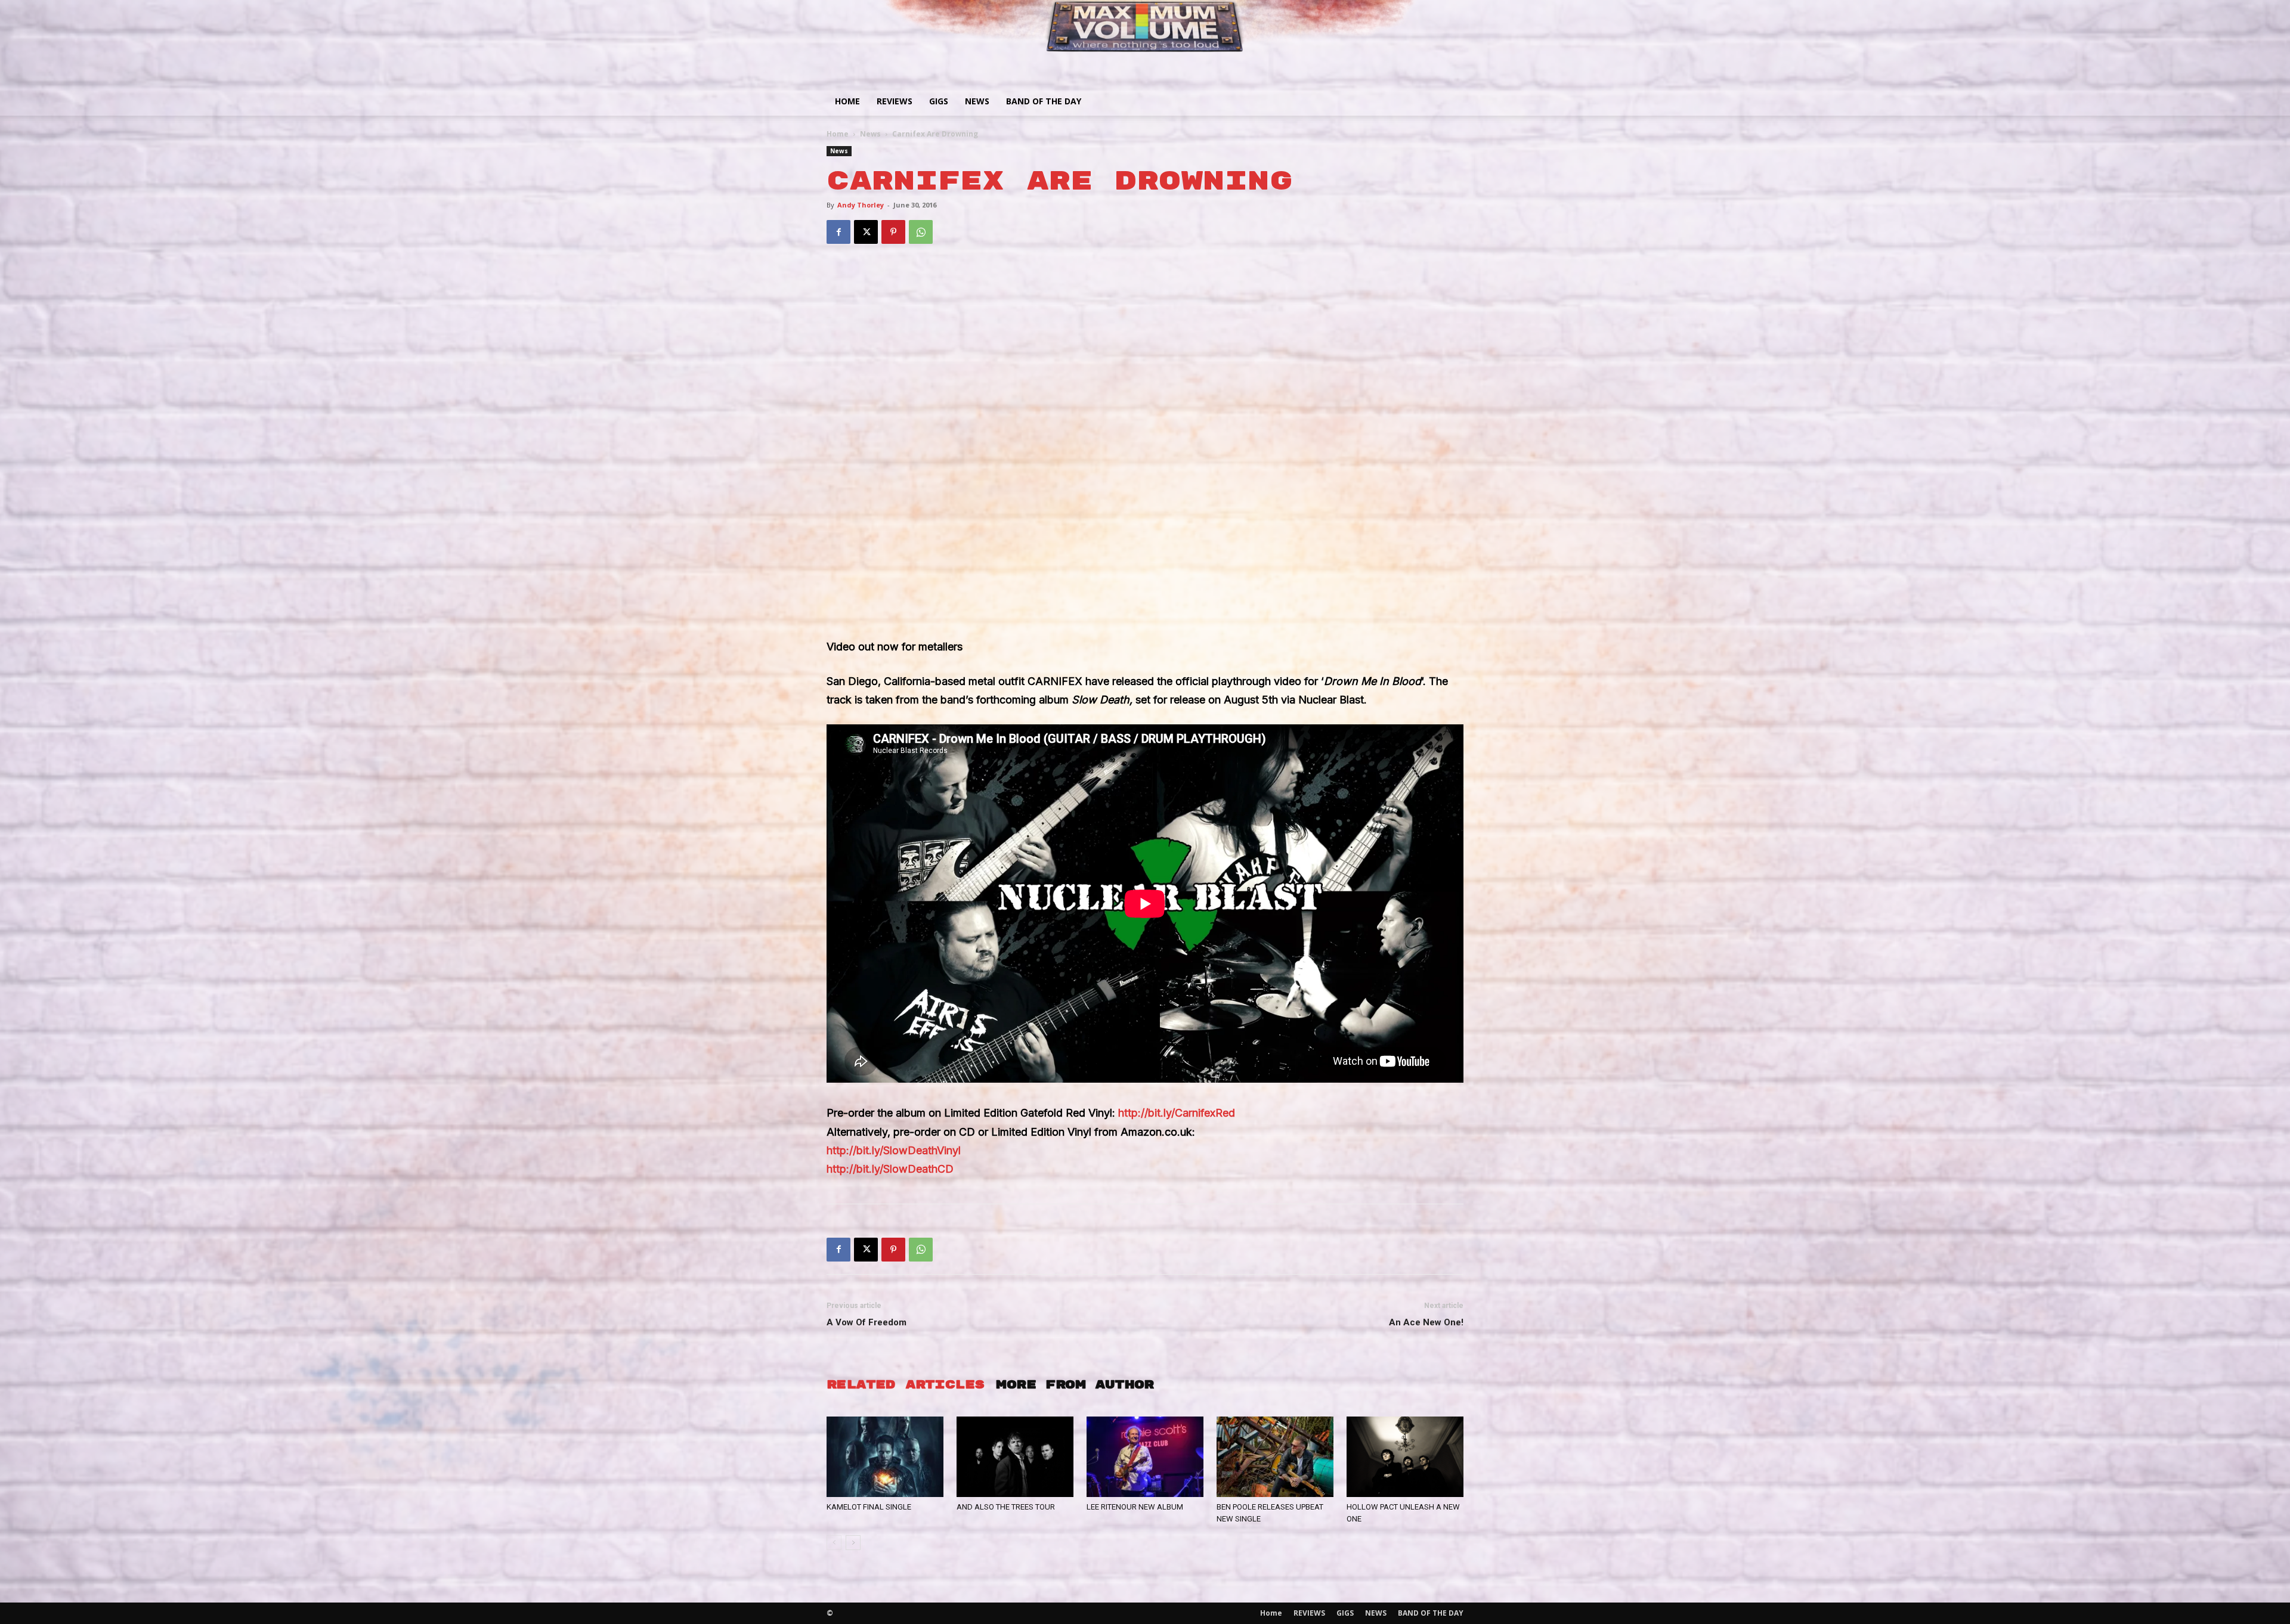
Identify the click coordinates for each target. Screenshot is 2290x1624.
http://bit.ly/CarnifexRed (1177, 1113)
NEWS (977, 101)
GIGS (939, 101)
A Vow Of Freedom (867, 1322)
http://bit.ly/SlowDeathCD (890, 1169)
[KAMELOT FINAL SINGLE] (885, 1457)
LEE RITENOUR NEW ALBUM (1135, 1507)
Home (847, 101)
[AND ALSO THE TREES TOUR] (1015, 1457)
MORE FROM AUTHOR (1075, 1385)
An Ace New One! (1426, 1322)
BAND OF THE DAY (1044, 101)
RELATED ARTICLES (905, 1385)
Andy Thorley (861, 205)
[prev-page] (834, 1543)
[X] (866, 232)
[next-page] (853, 1543)
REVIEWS (895, 101)
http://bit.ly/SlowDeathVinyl (894, 1150)
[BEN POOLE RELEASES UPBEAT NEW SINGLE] (1275, 1457)
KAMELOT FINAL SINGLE (869, 1507)
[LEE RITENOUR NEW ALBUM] (1145, 1457)
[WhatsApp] (921, 232)
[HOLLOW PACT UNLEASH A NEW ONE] (1405, 1457)
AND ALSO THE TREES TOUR (1006, 1507)
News (870, 134)
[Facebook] (838, 232)
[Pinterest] (893, 232)
